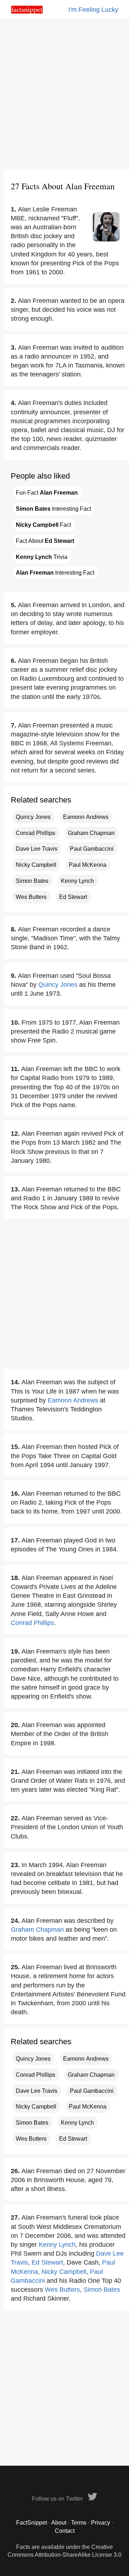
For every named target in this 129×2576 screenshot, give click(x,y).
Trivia (42, 557)
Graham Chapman (91, 833)
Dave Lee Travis (37, 849)
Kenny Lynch (77, 881)
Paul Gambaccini (92, 849)
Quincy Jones (33, 817)
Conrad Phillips (35, 833)
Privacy (101, 2523)
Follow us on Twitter (58, 2499)
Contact (65, 2531)
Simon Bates (32, 881)
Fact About (45, 541)
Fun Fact (47, 493)
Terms (79, 2523)
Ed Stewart (73, 897)
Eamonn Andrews (86, 817)
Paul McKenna (88, 865)
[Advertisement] (64, 95)
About (59, 2523)
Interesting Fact (53, 509)
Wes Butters (31, 897)
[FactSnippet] (27, 12)
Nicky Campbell (36, 865)
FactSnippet (32, 2523)
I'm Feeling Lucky (93, 10)
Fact (43, 525)
